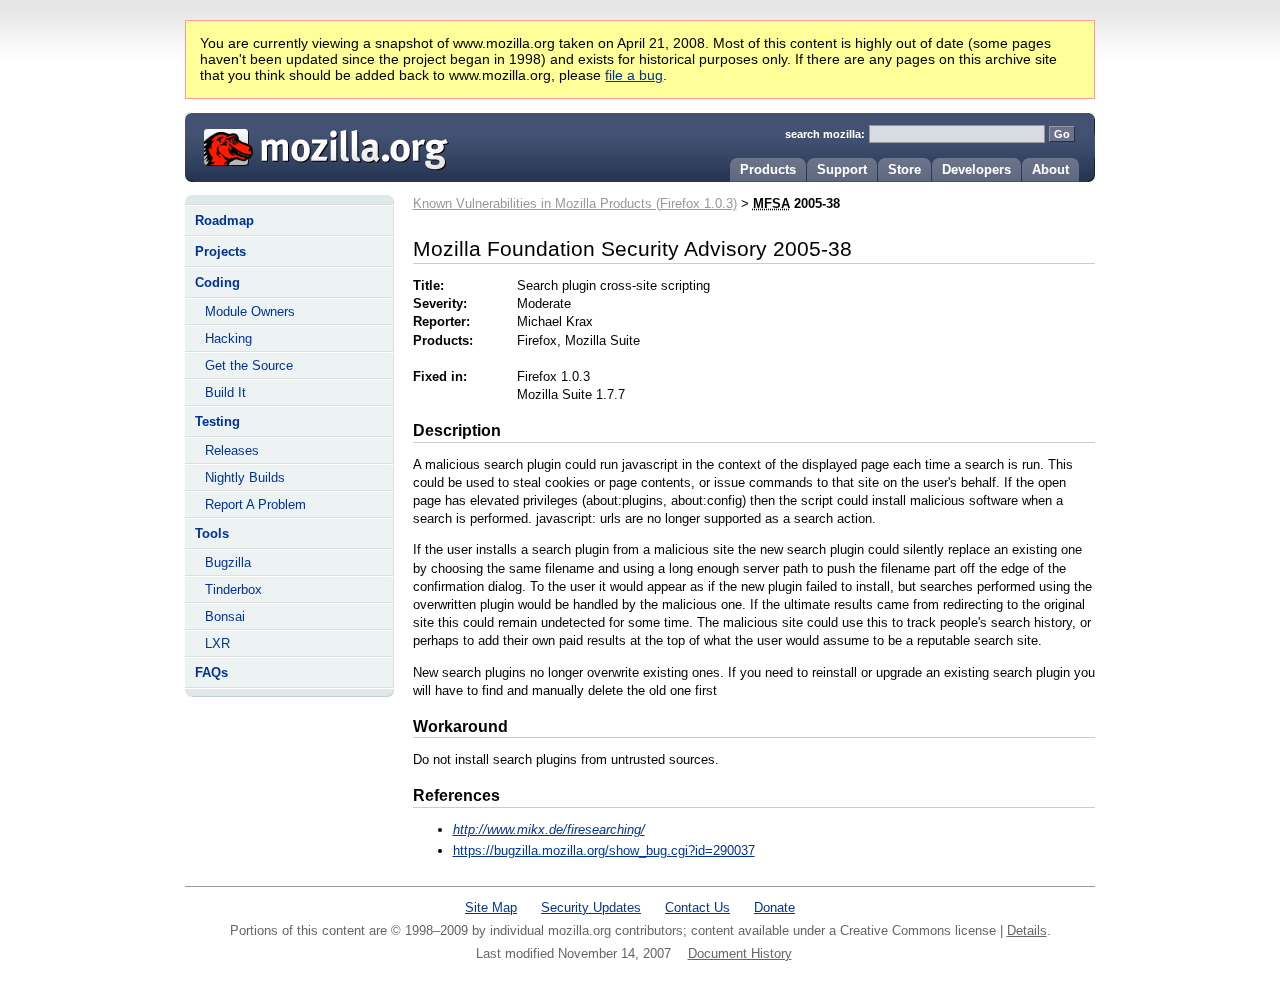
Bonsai (225, 616)
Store (904, 169)
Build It (225, 392)
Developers (976, 169)
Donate (774, 907)
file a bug (634, 75)
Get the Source (249, 365)
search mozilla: (825, 134)
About (1050, 169)
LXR (217, 643)
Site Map (491, 907)
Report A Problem (255, 504)
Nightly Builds (245, 477)
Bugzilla (228, 562)
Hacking (228, 338)
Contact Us (697, 907)
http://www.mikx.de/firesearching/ (549, 829)
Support (842, 169)
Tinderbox (233, 589)
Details (1027, 930)
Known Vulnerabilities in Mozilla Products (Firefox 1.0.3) (575, 203)
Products (768, 169)
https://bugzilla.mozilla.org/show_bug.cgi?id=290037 (604, 850)
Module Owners (250, 311)
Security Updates (591, 907)
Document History (740, 953)
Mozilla (319, 145)
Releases (232, 450)
